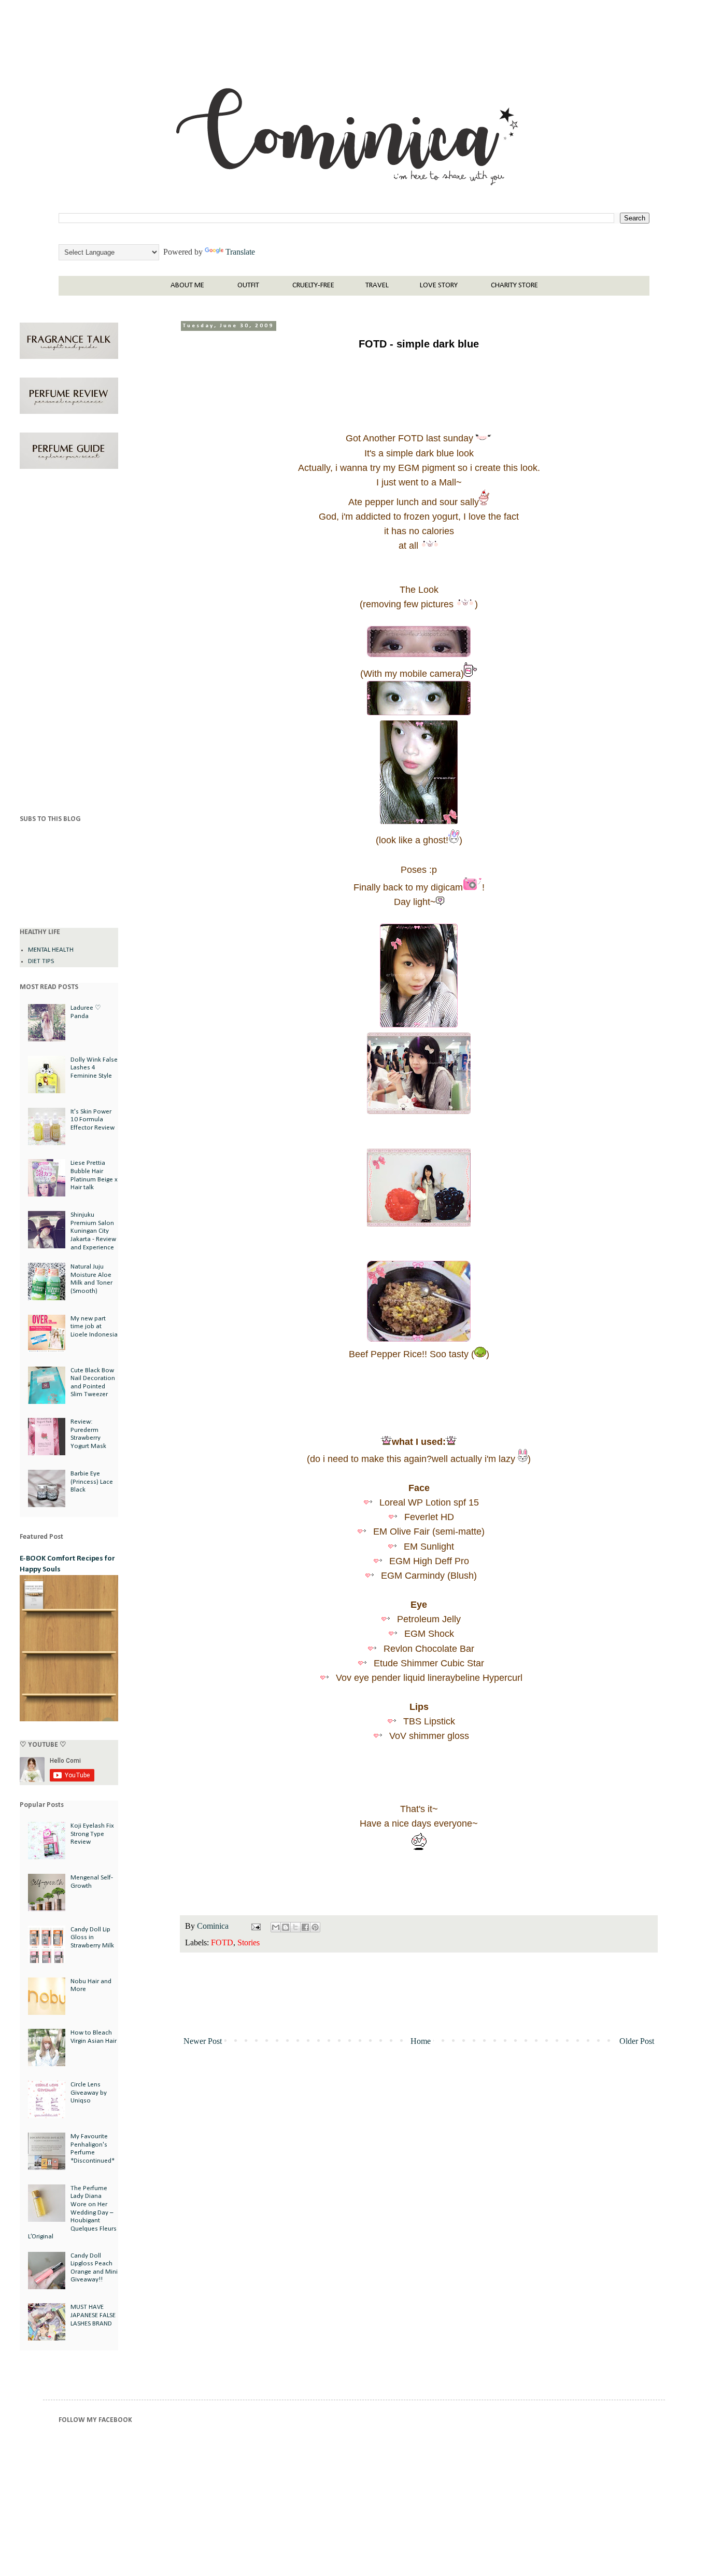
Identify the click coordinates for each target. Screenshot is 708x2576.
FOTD (222, 1943)
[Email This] (276, 1927)
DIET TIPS (41, 961)
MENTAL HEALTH (51, 950)
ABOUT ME (187, 286)
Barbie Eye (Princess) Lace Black (92, 1482)
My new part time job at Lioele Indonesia (94, 1327)
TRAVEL (377, 286)
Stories (249, 1943)
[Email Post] (255, 1926)
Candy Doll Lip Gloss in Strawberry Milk (92, 1938)
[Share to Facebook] (305, 1927)
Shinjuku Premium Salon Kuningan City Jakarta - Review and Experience (93, 1231)
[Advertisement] (69, 644)
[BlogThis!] (286, 1927)
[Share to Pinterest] (315, 1927)
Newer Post (203, 2041)
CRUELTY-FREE (313, 286)
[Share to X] (295, 1927)
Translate (240, 252)
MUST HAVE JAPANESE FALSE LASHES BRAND (93, 2315)
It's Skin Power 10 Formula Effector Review (93, 1120)
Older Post (637, 2041)
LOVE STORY (439, 286)
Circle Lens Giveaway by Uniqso (89, 2093)
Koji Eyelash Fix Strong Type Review (92, 1834)
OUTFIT (248, 286)
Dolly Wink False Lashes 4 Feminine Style (94, 1068)
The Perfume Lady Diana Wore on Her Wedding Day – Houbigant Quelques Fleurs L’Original (72, 2213)
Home (421, 2041)
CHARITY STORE (514, 286)
